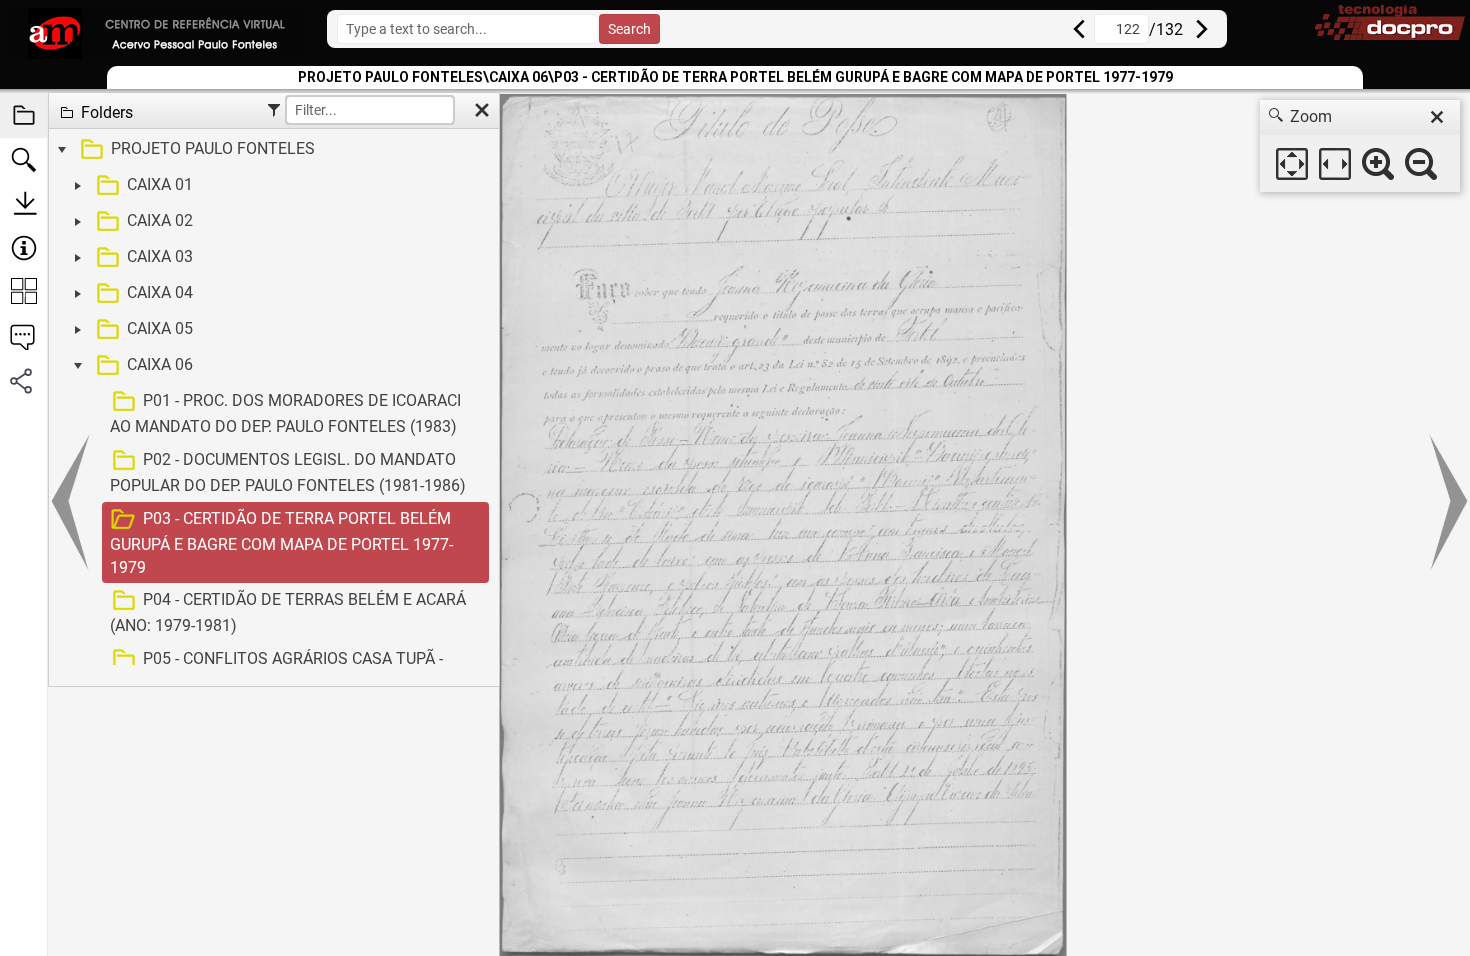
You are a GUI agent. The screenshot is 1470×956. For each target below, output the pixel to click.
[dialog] (1360, 146)
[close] (1437, 117)
